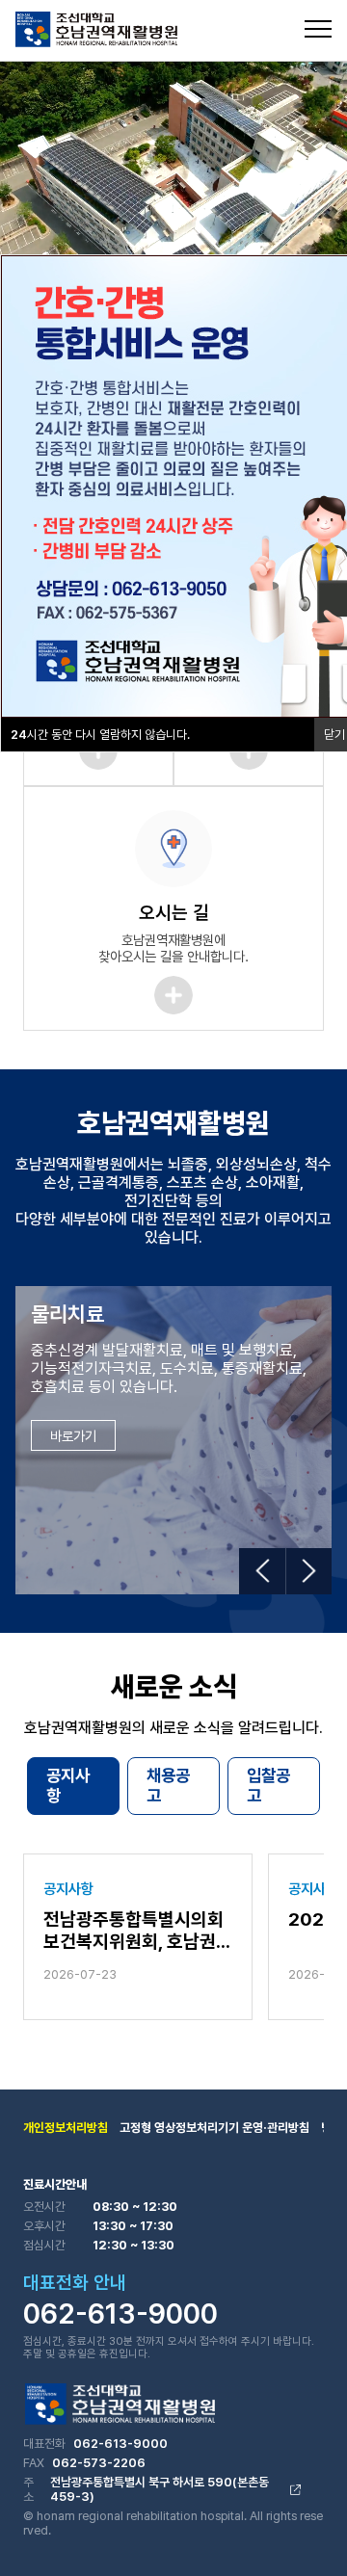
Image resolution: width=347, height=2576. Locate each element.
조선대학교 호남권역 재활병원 (96, 30)
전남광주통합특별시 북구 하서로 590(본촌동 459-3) (160, 2489)
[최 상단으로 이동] (312, 2534)
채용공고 (168, 1785)
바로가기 (73, 1436)
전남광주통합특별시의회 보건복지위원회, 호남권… (137, 1931)
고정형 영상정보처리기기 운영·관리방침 (214, 2128)
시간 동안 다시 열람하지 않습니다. (100, 735)
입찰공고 (268, 1785)
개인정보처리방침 (66, 2128)
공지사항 (68, 1785)
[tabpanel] (173, 159)
